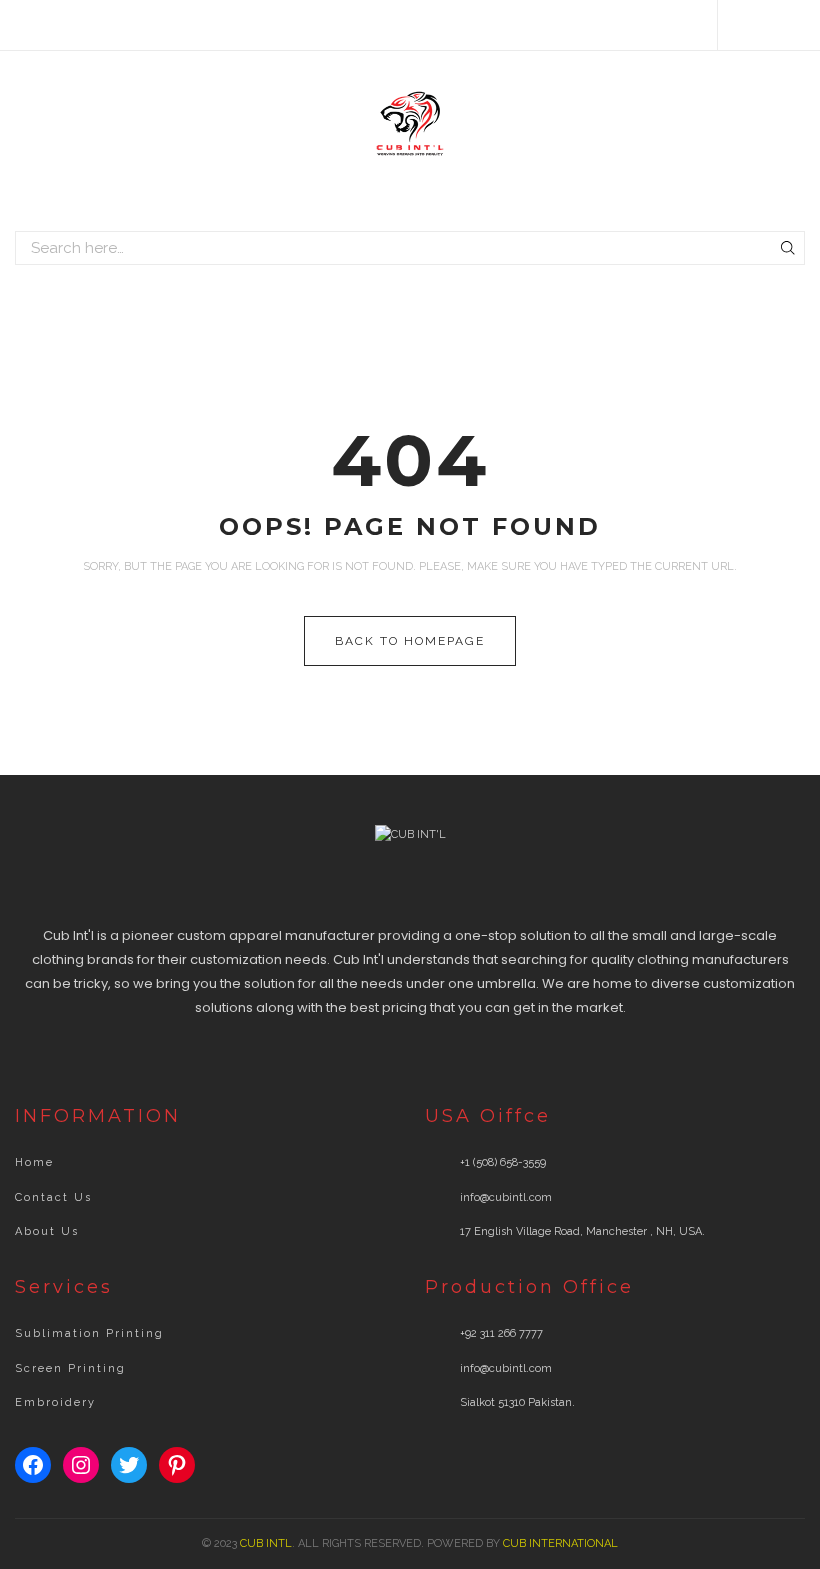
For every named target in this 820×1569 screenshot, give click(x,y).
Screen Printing (70, 1368)
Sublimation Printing (89, 1333)
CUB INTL (266, 1543)
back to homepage (410, 641)
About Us (47, 1231)
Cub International (560, 1543)
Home (34, 1162)
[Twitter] (771, 25)
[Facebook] (742, 25)
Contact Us (53, 1197)
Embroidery (55, 1402)
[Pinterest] (800, 25)
